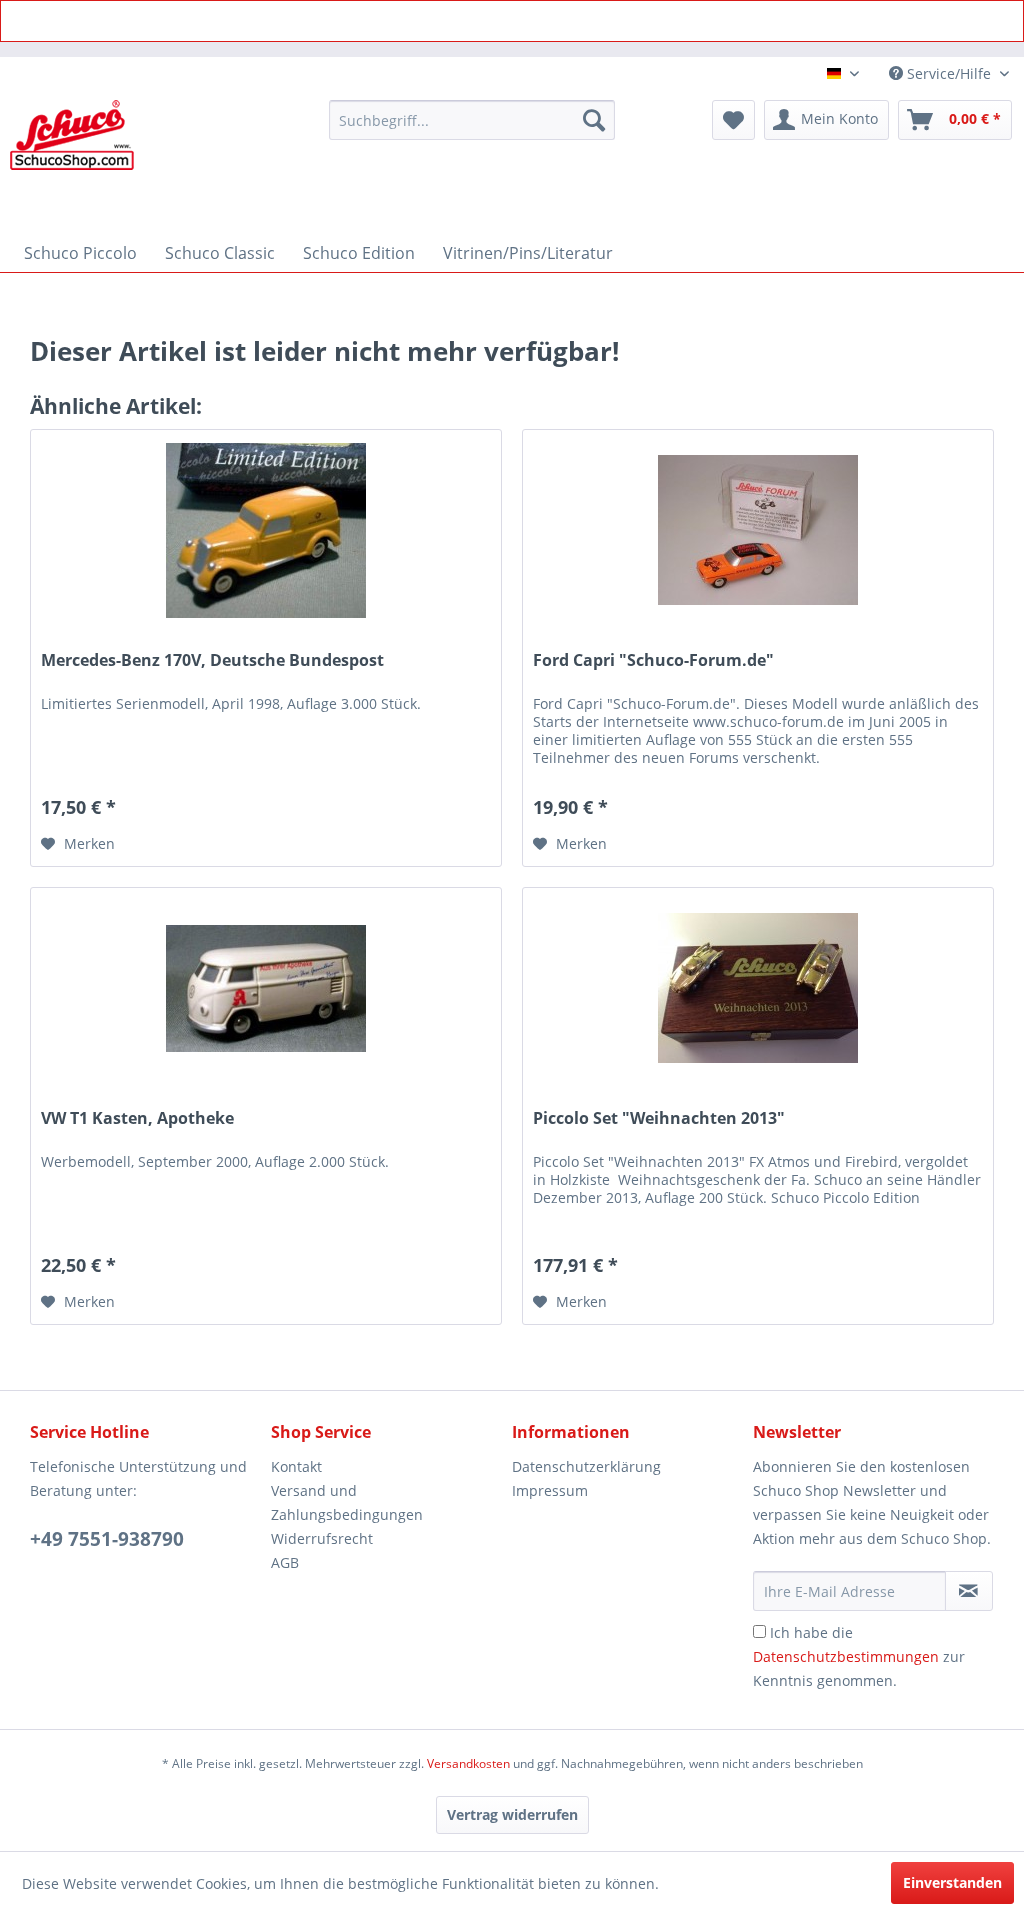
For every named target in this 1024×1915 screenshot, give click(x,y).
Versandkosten (468, 1763)
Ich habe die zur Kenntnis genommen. (859, 1656)
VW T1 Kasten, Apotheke (137, 1118)
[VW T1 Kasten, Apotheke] (266, 988)
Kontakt (296, 1466)
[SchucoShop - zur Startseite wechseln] (72, 162)
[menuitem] (472, 120)
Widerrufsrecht (322, 1538)
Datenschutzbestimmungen (846, 1656)
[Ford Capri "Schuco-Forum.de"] (758, 530)
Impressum (550, 1490)
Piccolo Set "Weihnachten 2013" (659, 1118)
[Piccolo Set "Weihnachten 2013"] (758, 988)
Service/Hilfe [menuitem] (949, 73)
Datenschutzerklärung (586, 1466)
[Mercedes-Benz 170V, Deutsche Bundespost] (266, 530)
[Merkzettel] (733, 120)
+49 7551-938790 (107, 1539)
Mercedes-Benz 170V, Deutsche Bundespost (212, 660)
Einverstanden (952, 1882)
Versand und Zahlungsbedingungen (347, 1502)
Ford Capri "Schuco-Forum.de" (653, 660)
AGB (285, 1562)
